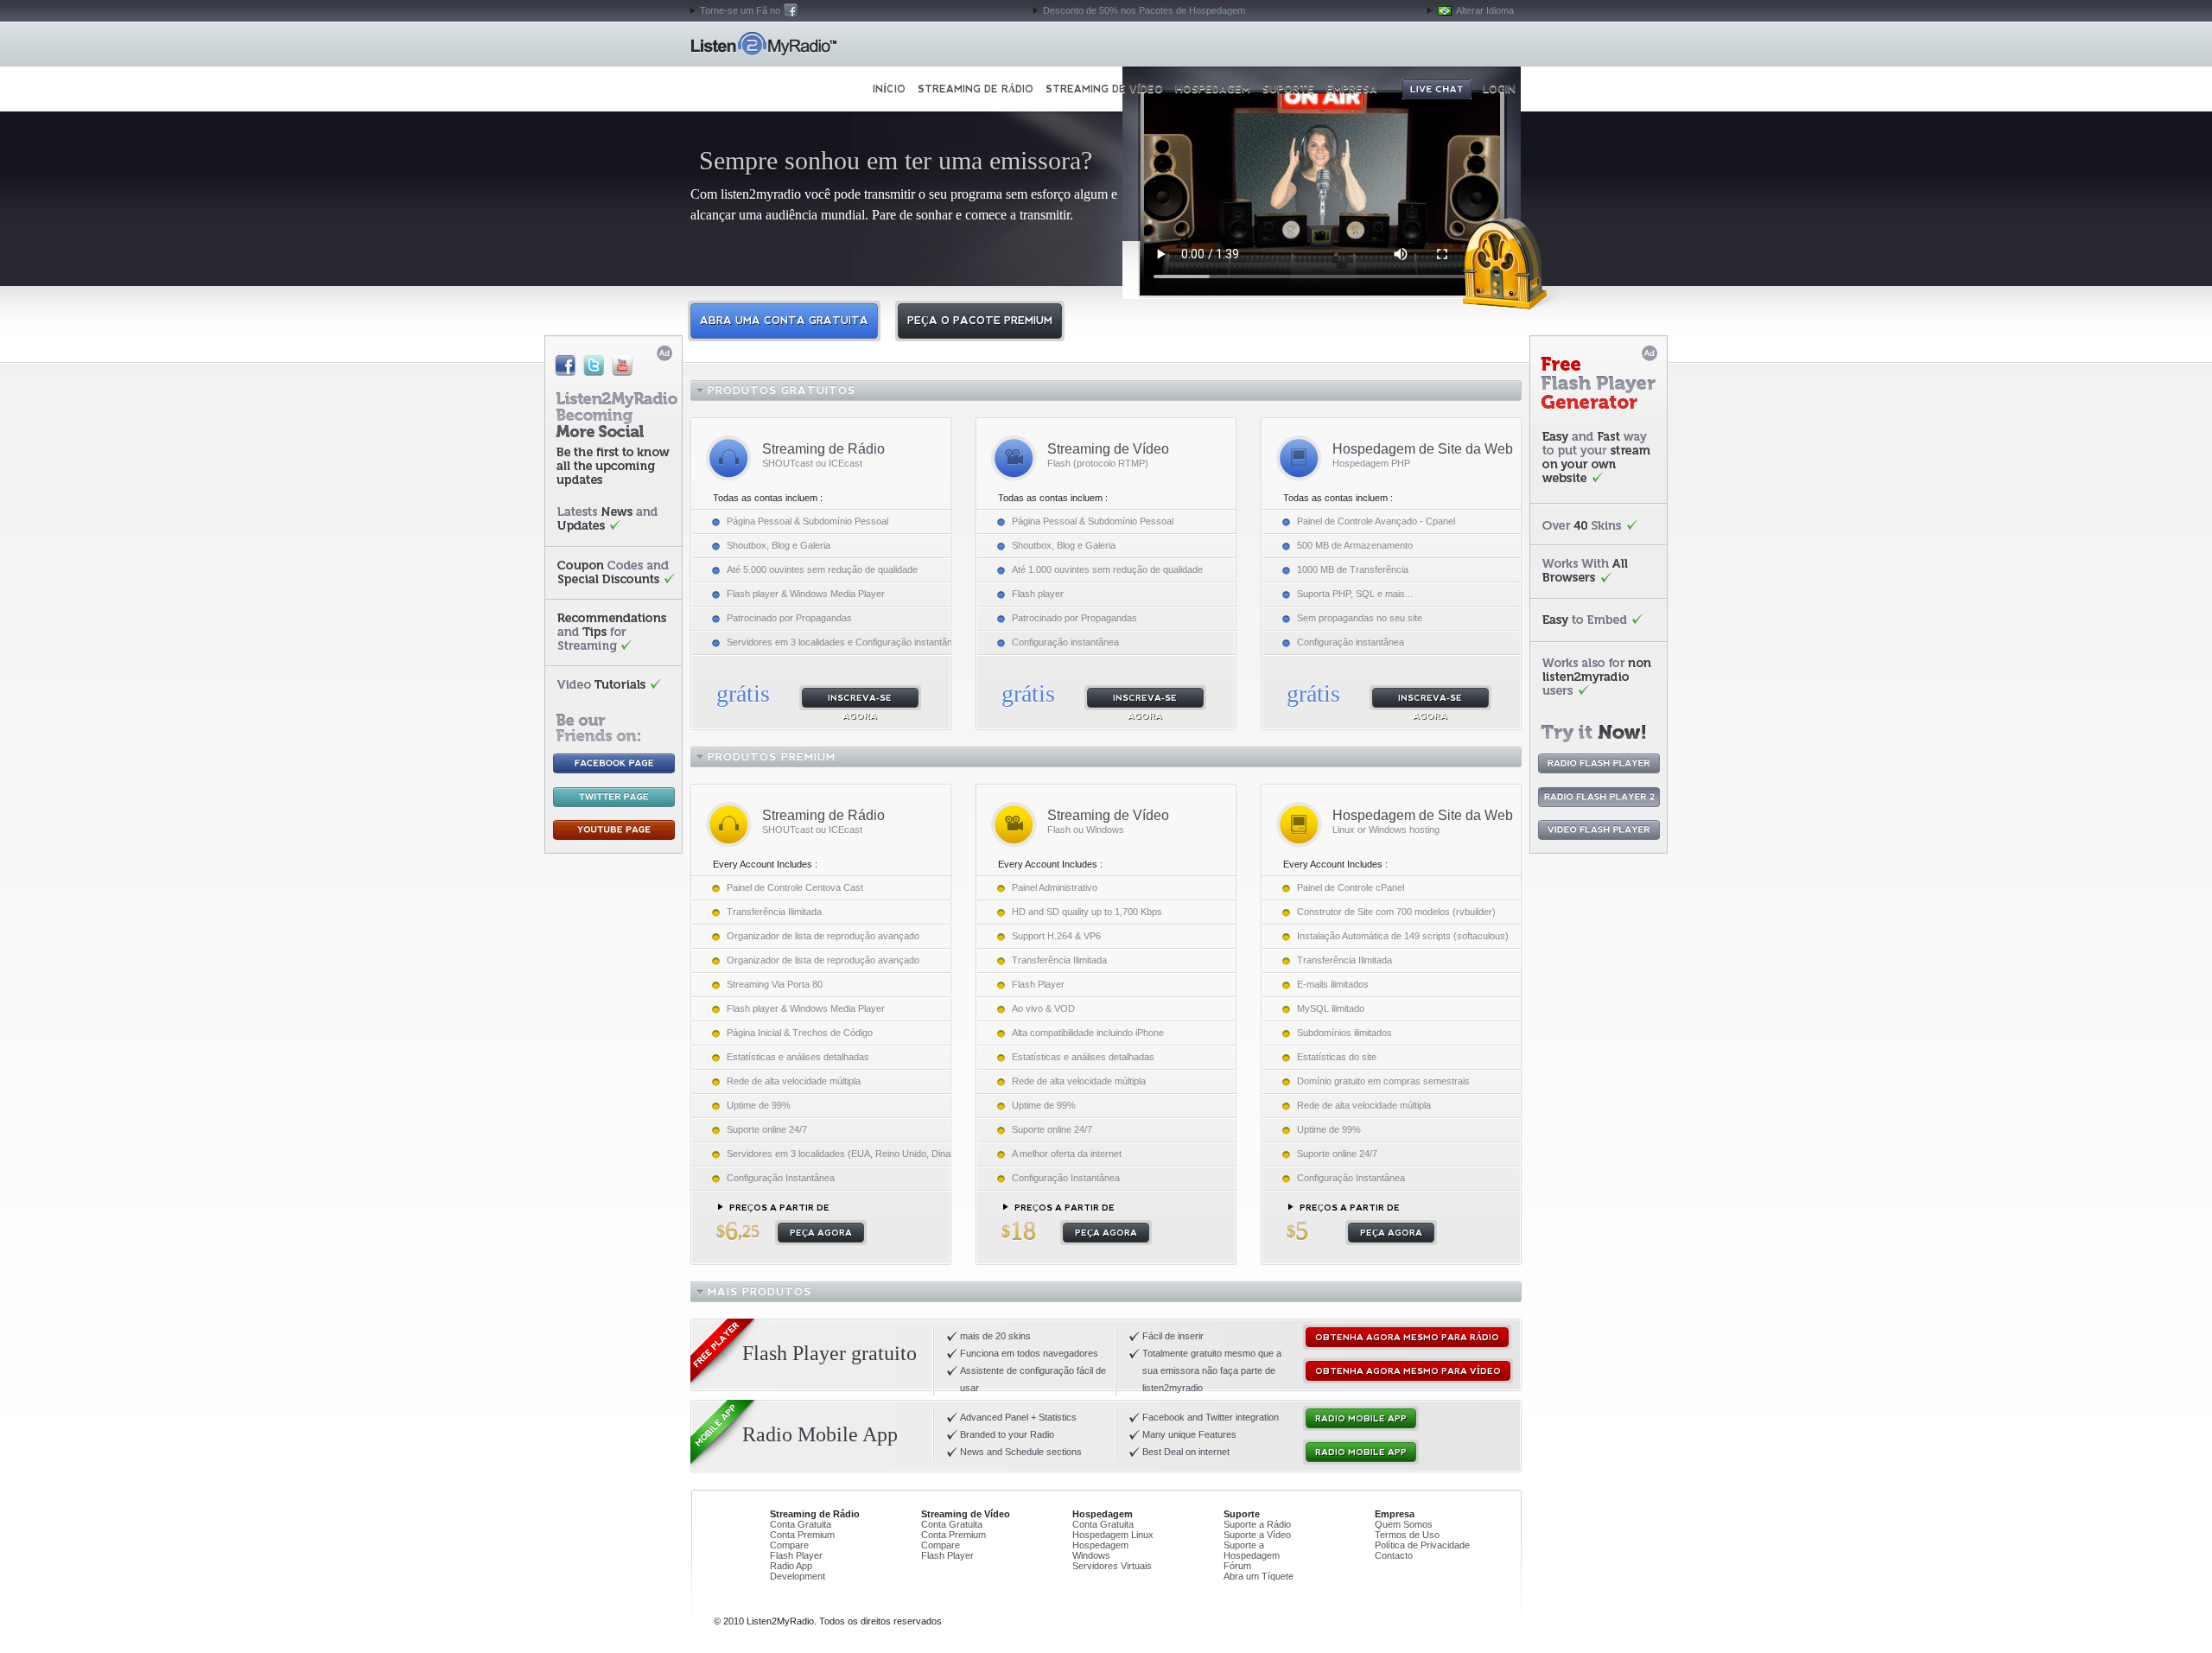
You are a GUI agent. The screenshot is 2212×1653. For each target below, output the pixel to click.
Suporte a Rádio (1257, 1524)
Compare (789, 1545)
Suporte (1288, 89)
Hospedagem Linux (1113, 1535)
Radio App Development (798, 1571)
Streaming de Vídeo (1104, 89)
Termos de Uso (1407, 1535)
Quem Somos (1404, 1524)
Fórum (1237, 1566)
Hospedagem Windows (1100, 1550)
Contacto (1394, 1555)
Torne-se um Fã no (740, 10)
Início (763, 44)
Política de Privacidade (1422, 1545)
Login (1499, 89)
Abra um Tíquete (1259, 1576)
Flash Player (796, 1555)
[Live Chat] (1437, 89)
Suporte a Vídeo (1257, 1535)
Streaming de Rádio (976, 89)
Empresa (1352, 89)
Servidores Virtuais (1112, 1566)
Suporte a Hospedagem (1252, 1550)
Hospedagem (1213, 89)
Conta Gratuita (801, 1524)
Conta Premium (802, 1535)
